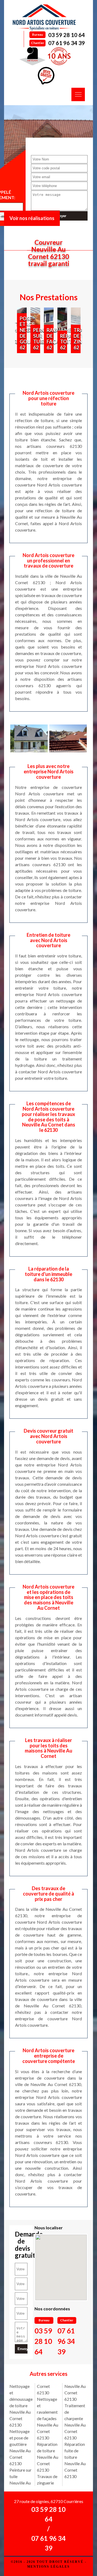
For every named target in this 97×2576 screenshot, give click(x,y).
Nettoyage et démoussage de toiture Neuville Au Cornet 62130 (21, 2405)
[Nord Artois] (44, 17)
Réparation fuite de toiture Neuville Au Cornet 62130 (75, 2460)
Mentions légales (48, 2567)
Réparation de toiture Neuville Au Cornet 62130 (48, 2457)
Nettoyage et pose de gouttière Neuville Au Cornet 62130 (20, 2447)
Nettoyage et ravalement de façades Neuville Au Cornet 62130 (48, 2418)
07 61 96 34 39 (67, 43)
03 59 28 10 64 (67, 35)
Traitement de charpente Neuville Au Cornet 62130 (75, 2422)
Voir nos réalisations (32, 218)
